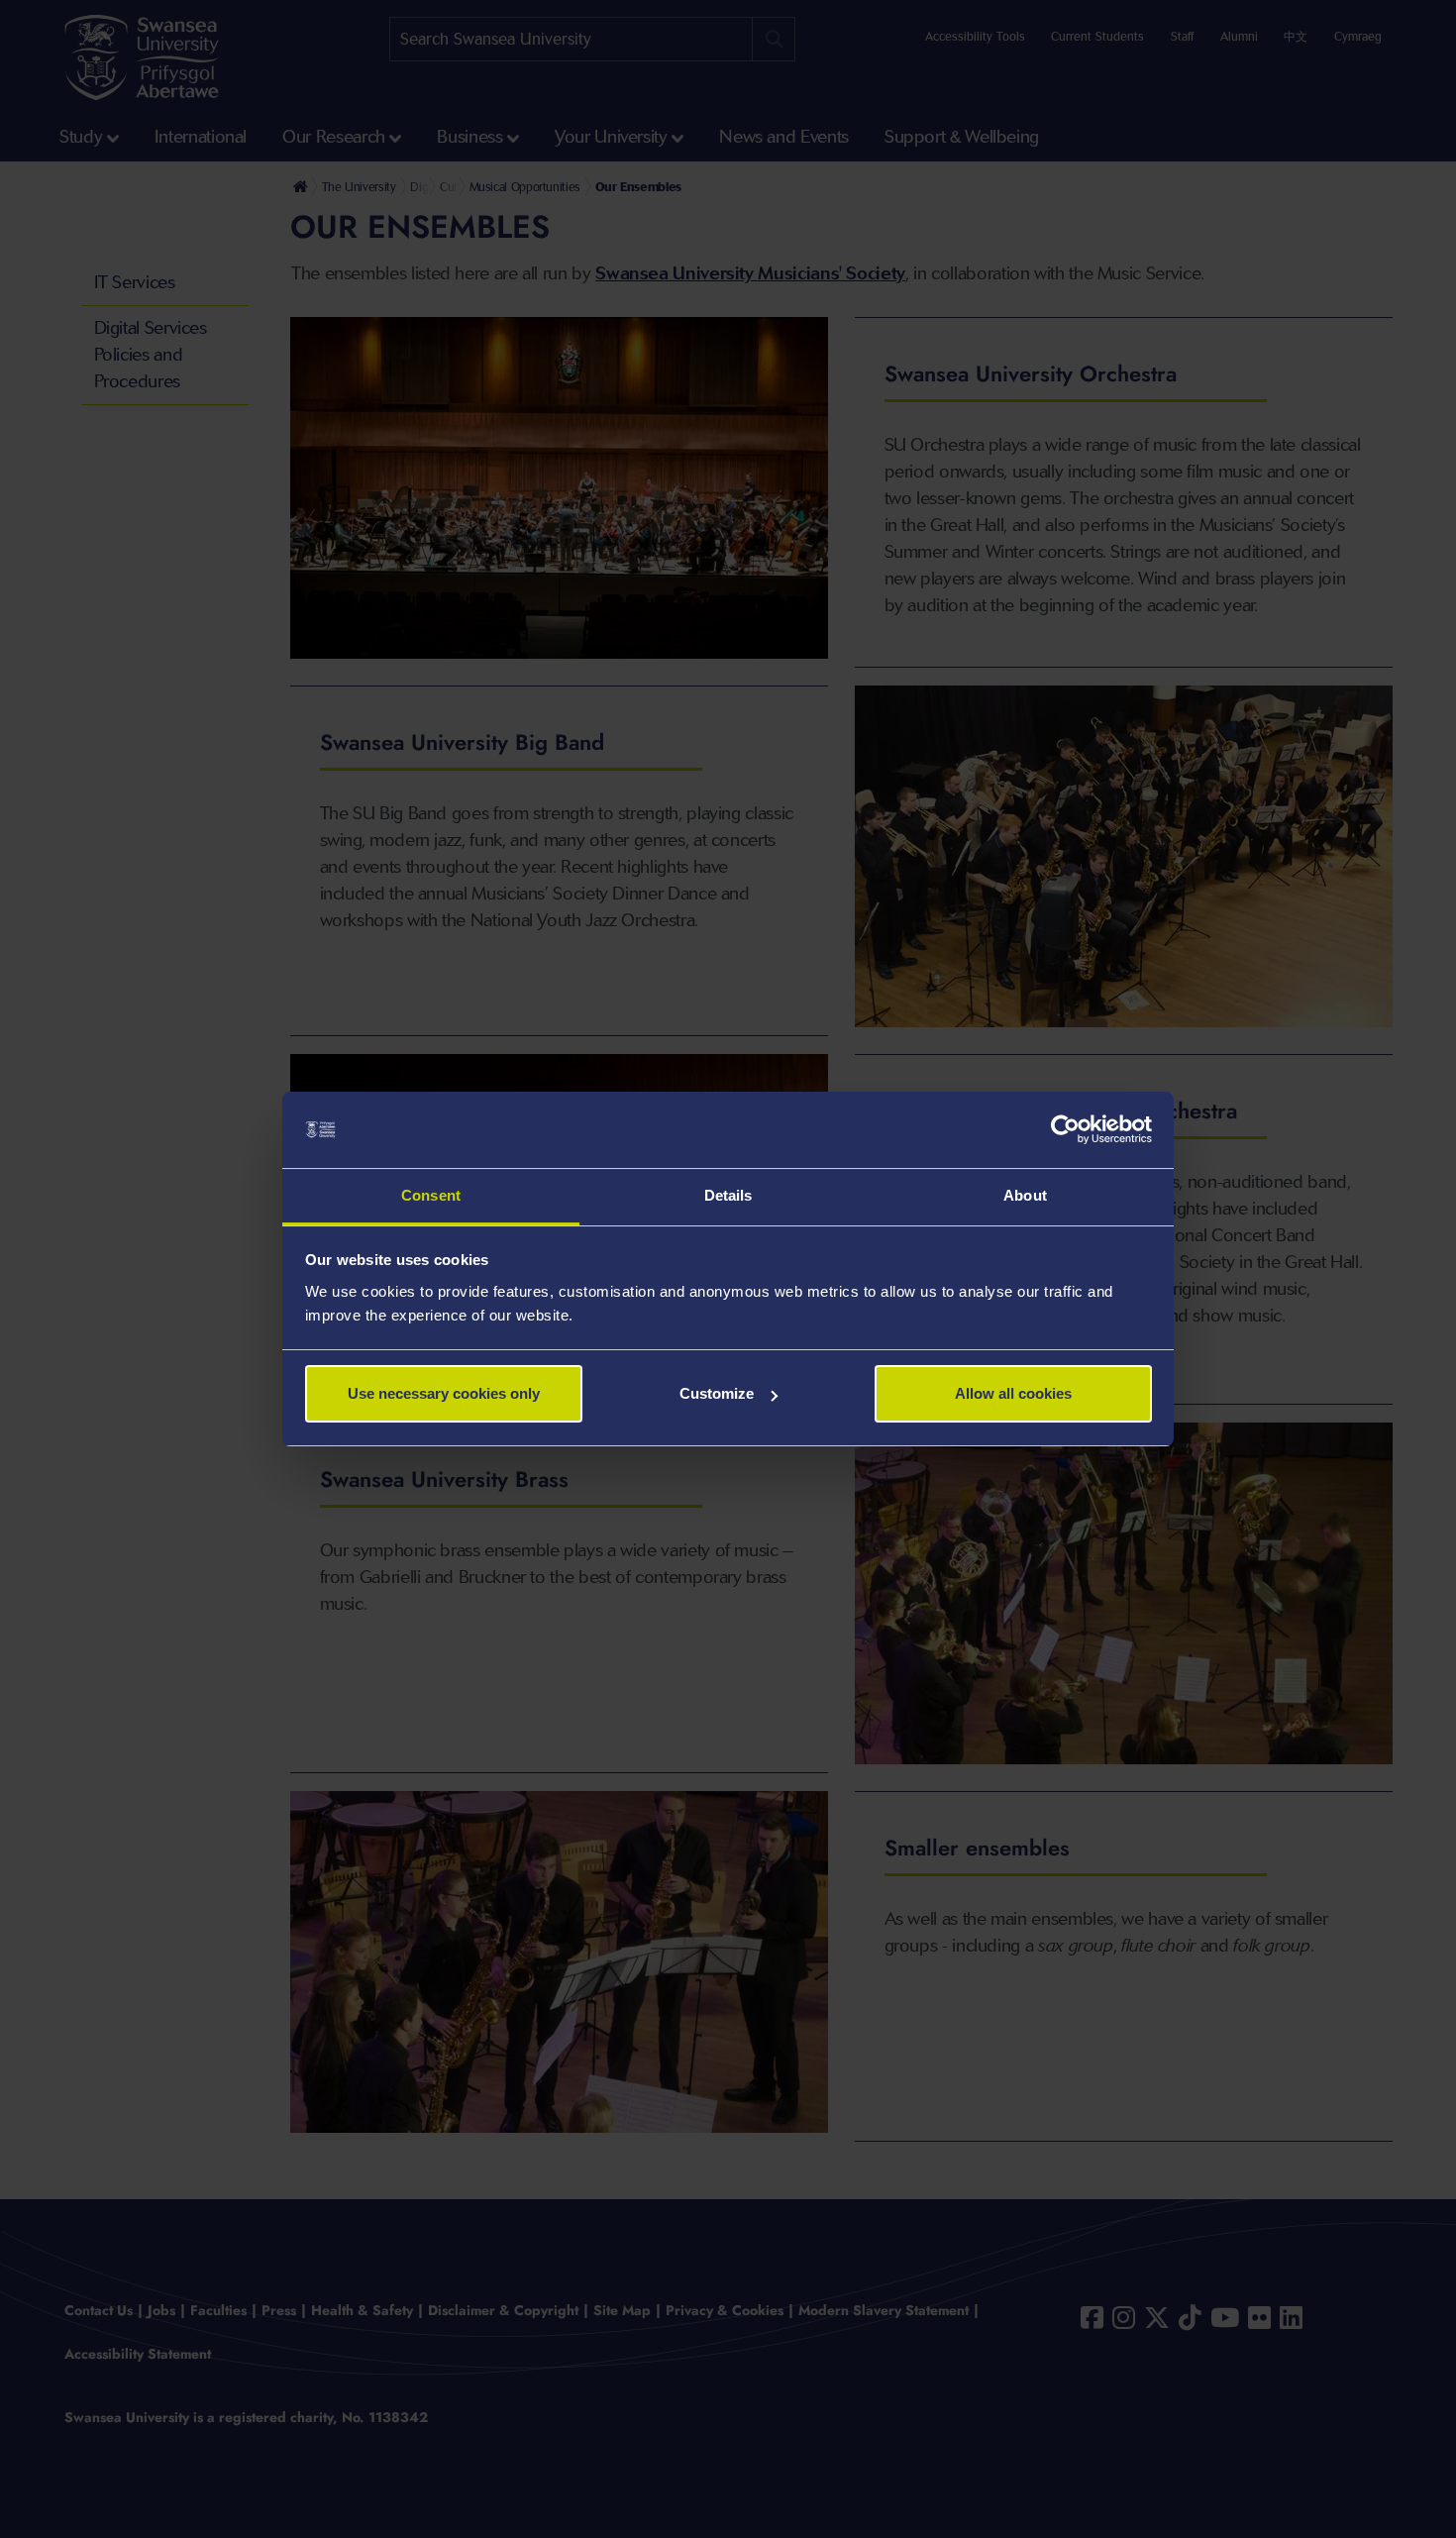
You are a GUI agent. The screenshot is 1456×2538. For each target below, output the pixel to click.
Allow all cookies (1013, 1393)
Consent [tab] (431, 1195)
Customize (717, 1393)
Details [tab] (728, 1195)
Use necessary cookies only (444, 1393)
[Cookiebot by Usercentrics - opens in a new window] (1065, 1130)
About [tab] (1025, 1195)
